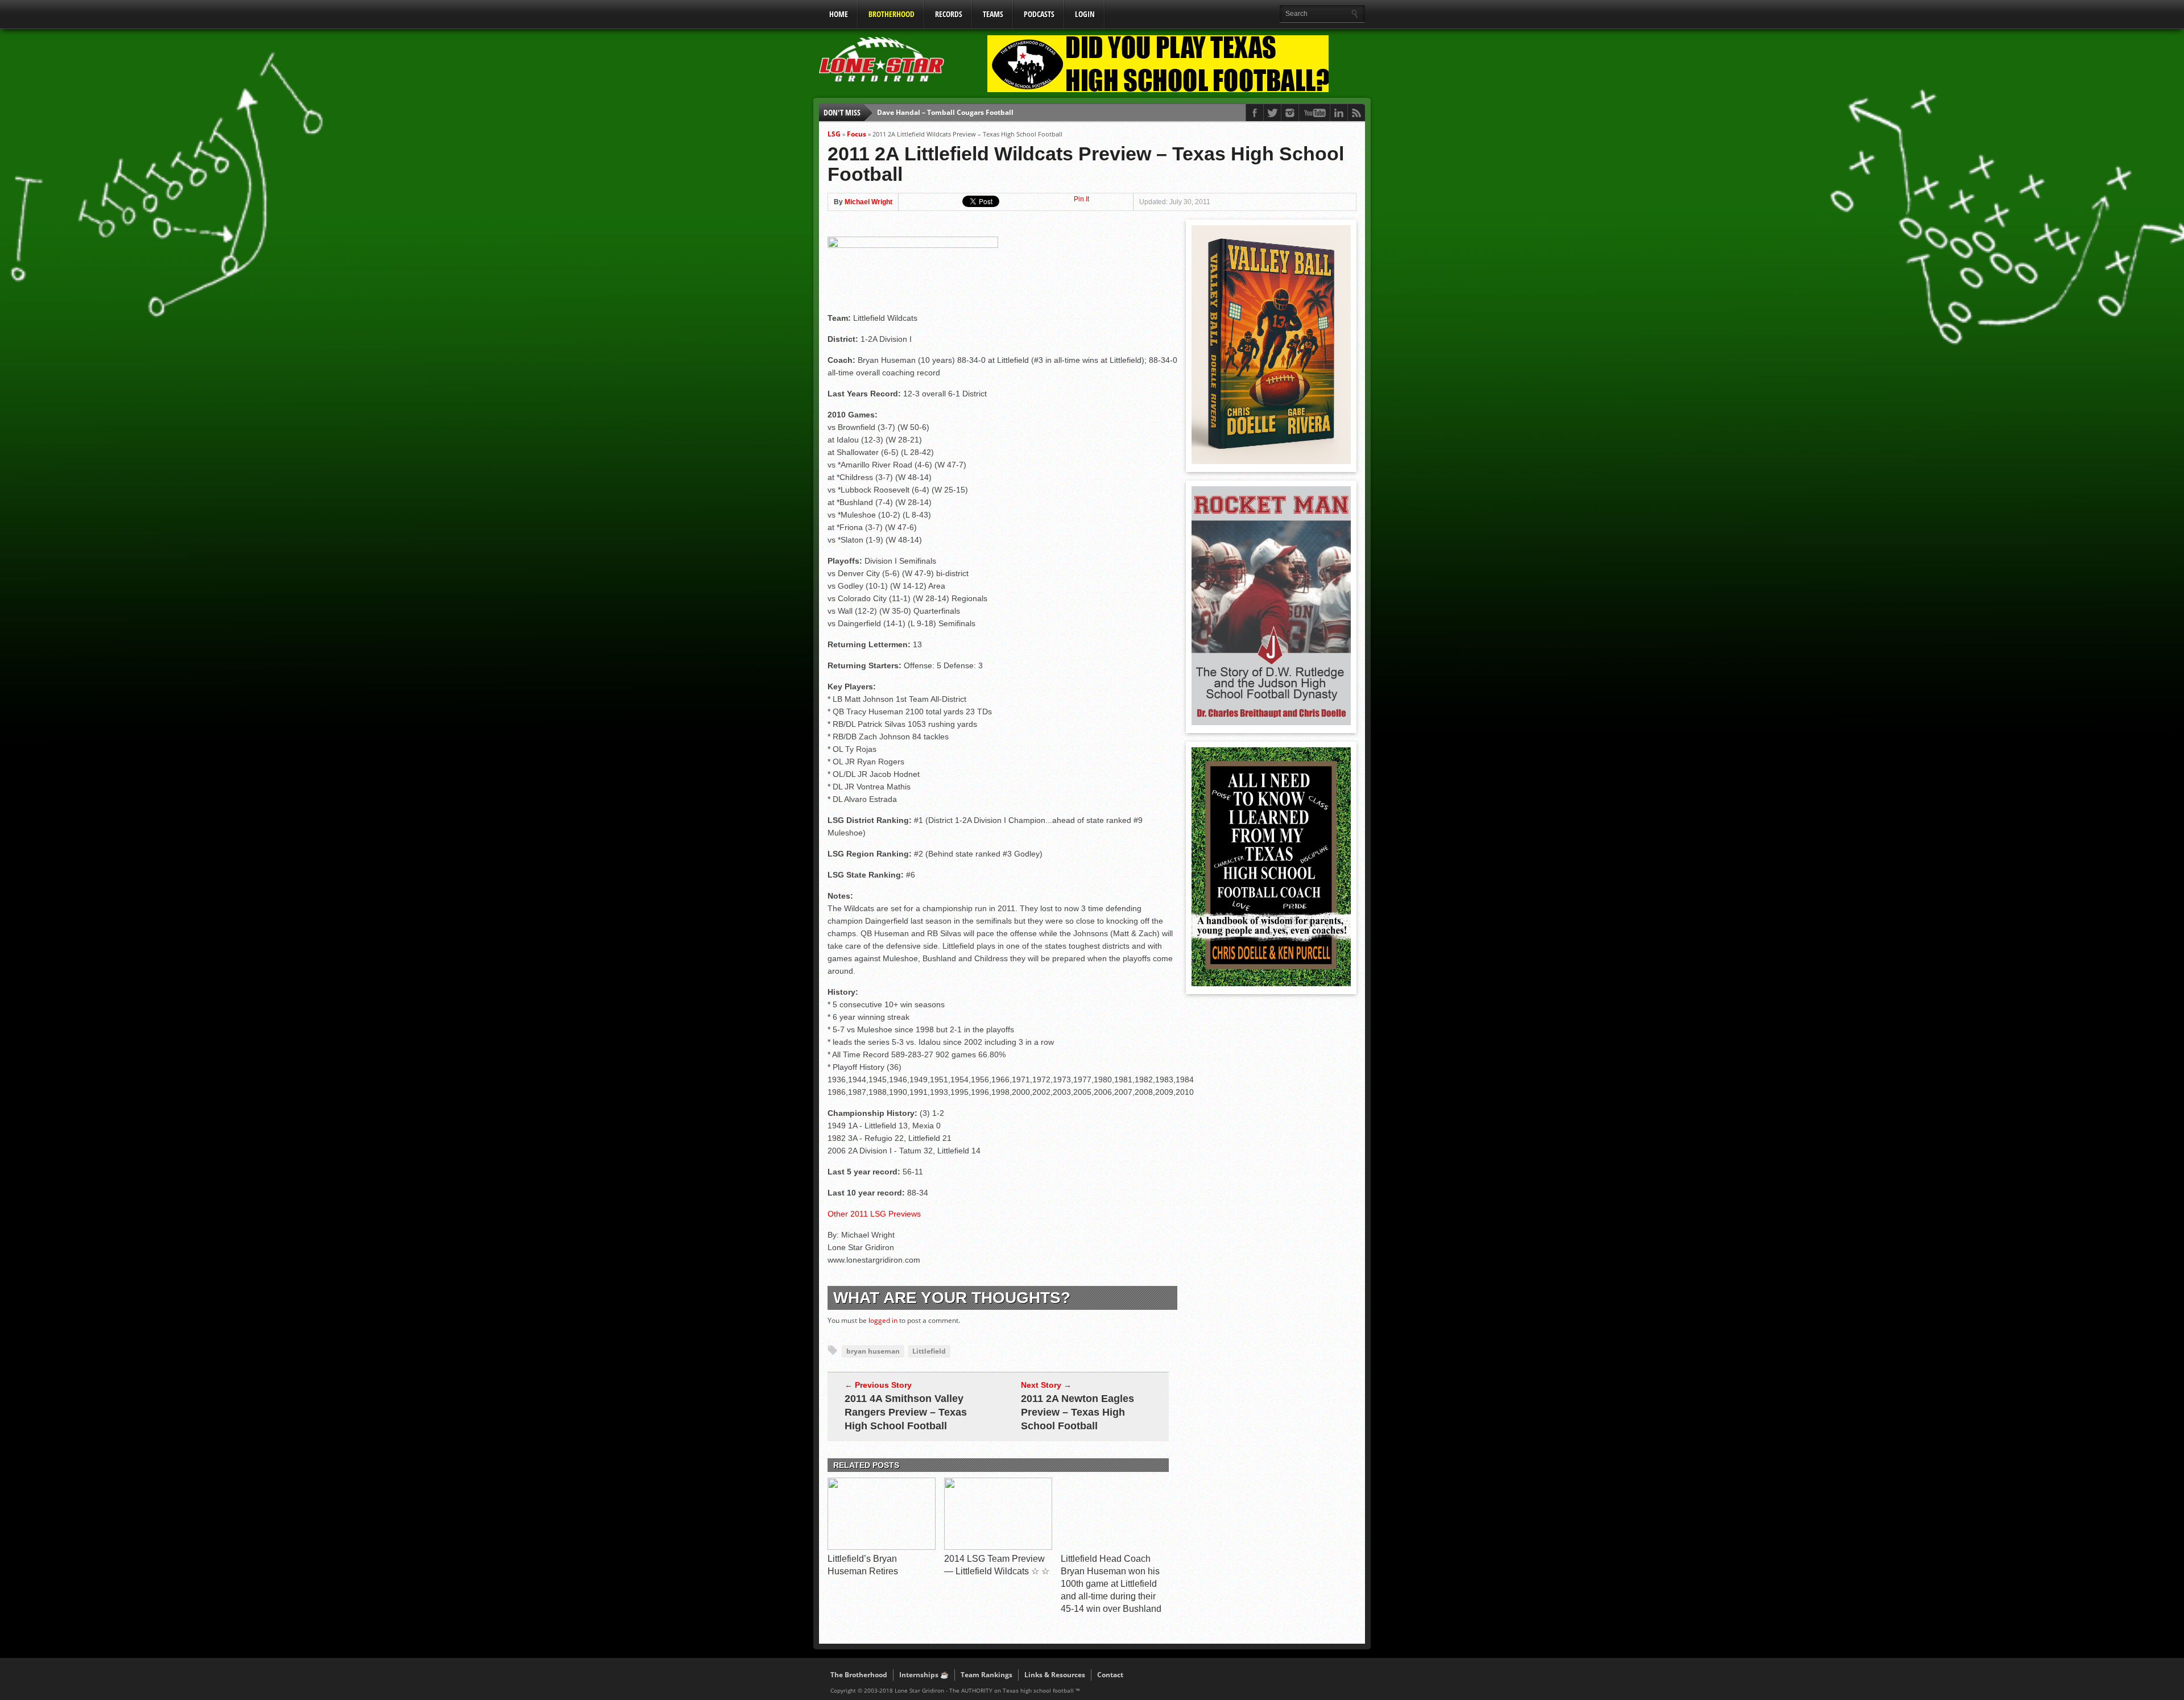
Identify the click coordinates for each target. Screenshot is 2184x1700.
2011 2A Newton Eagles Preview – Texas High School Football (1077, 1412)
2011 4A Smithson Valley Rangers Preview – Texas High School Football (906, 1412)
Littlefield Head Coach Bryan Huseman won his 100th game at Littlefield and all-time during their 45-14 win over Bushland (1111, 1584)
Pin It (1081, 199)
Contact (1110, 1675)
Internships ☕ (924, 1675)
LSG (834, 134)
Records (949, 14)
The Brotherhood (859, 1675)
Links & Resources (1055, 1675)
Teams (993, 14)
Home (839, 14)
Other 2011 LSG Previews (874, 1214)
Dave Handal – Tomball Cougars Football (945, 112)
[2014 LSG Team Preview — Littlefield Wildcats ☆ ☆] (998, 1547)
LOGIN (1085, 14)
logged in (883, 1320)
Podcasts (1039, 14)
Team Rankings (986, 1675)
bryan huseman (873, 1351)
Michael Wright (868, 202)
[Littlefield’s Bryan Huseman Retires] (882, 1547)
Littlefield (929, 1351)
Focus (857, 134)
